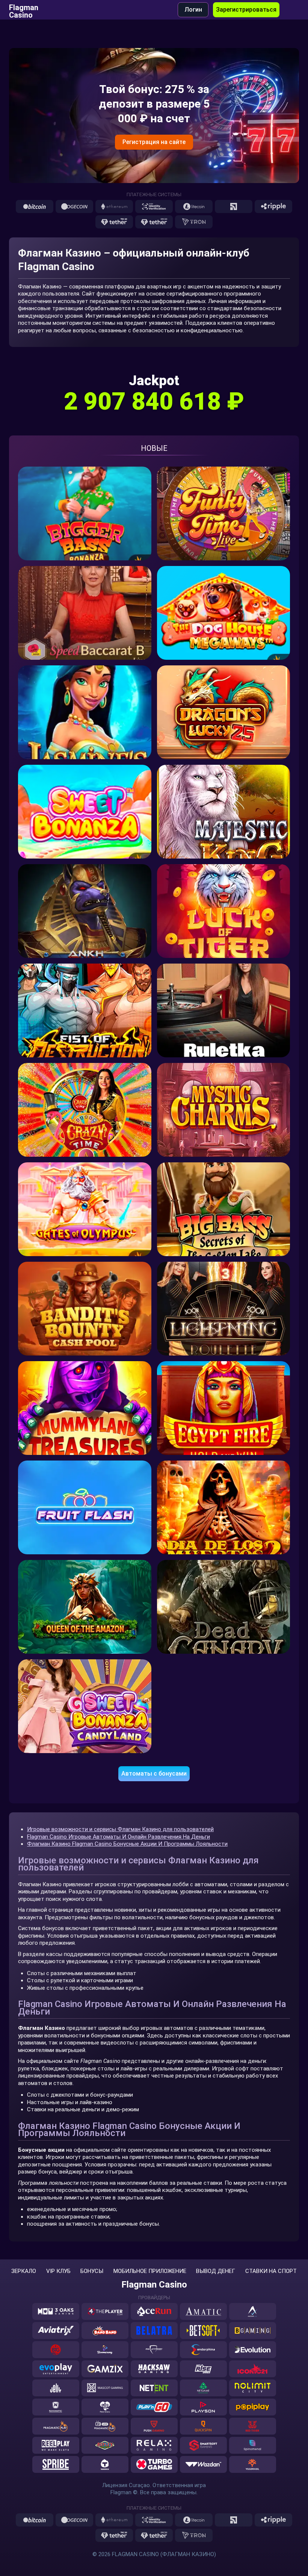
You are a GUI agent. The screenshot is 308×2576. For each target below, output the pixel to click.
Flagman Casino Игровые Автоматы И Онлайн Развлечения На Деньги (119, 1837)
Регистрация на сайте (154, 142)
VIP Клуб (58, 2271)
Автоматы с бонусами (154, 1774)
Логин (193, 10)
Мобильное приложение (150, 2271)
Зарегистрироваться (246, 10)
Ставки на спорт (271, 2271)
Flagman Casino (24, 10)
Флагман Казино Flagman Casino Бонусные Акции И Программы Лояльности (127, 1844)
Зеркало (24, 2271)
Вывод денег (216, 2271)
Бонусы (92, 2271)
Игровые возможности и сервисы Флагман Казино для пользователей (120, 1829)
